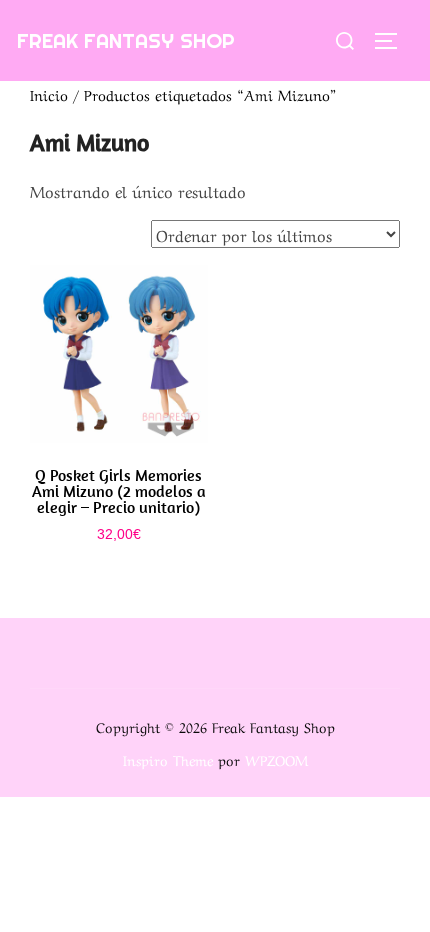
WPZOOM (276, 759)
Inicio (49, 94)
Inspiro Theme (168, 759)
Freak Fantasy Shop (126, 40)
